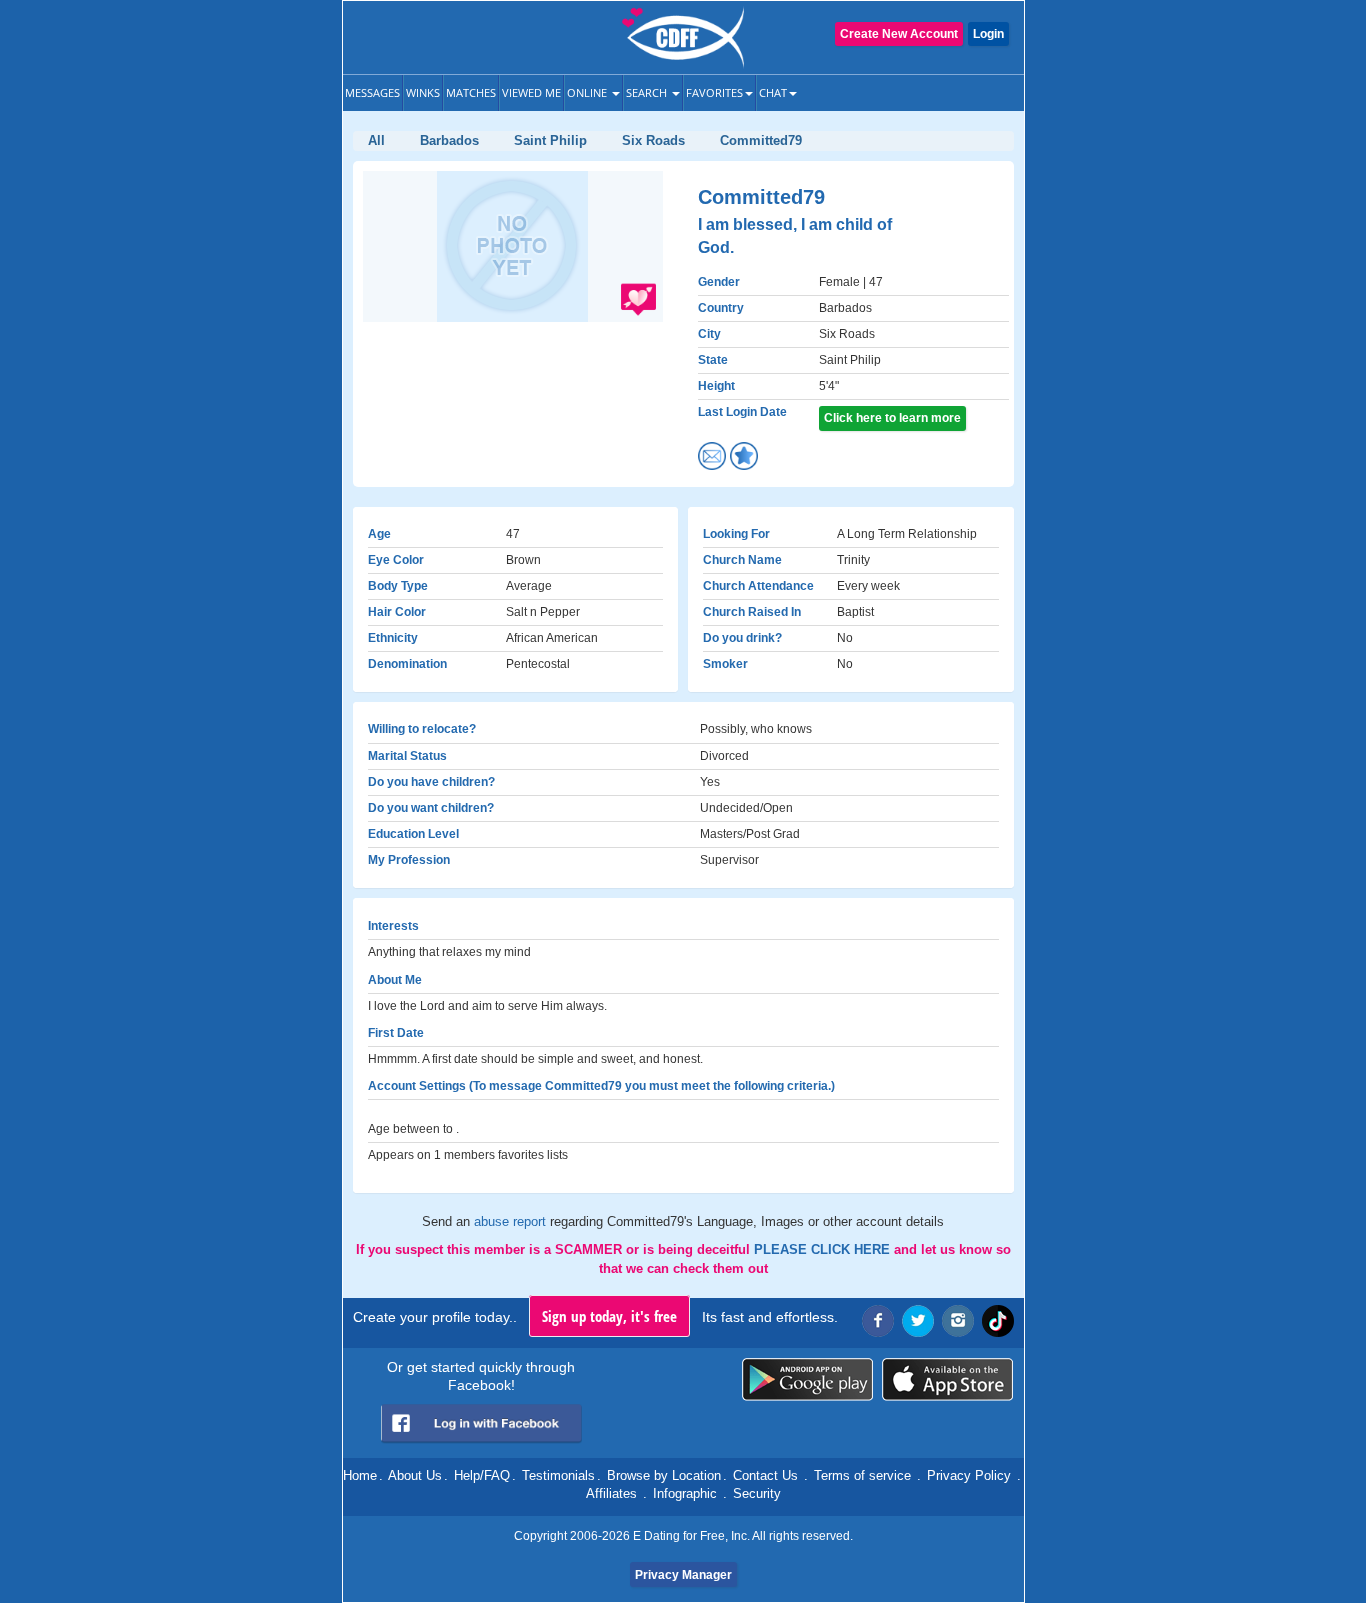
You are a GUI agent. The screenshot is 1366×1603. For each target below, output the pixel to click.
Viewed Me (531, 92)
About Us (415, 1475)
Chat (773, 92)
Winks (423, 92)
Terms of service (862, 1475)
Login (988, 34)
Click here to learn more (892, 418)
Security (757, 1493)
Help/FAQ (482, 1475)
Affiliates (611, 1493)
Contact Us (765, 1475)
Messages (372, 92)
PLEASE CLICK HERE (824, 1249)
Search (648, 92)
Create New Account (899, 34)
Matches (471, 92)
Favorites (714, 92)
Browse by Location (664, 1475)
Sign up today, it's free (609, 1316)
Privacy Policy (969, 1475)
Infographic (685, 1493)
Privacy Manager (683, 1575)
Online (588, 92)
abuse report (512, 1221)
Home (360, 1475)
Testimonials (558, 1475)
